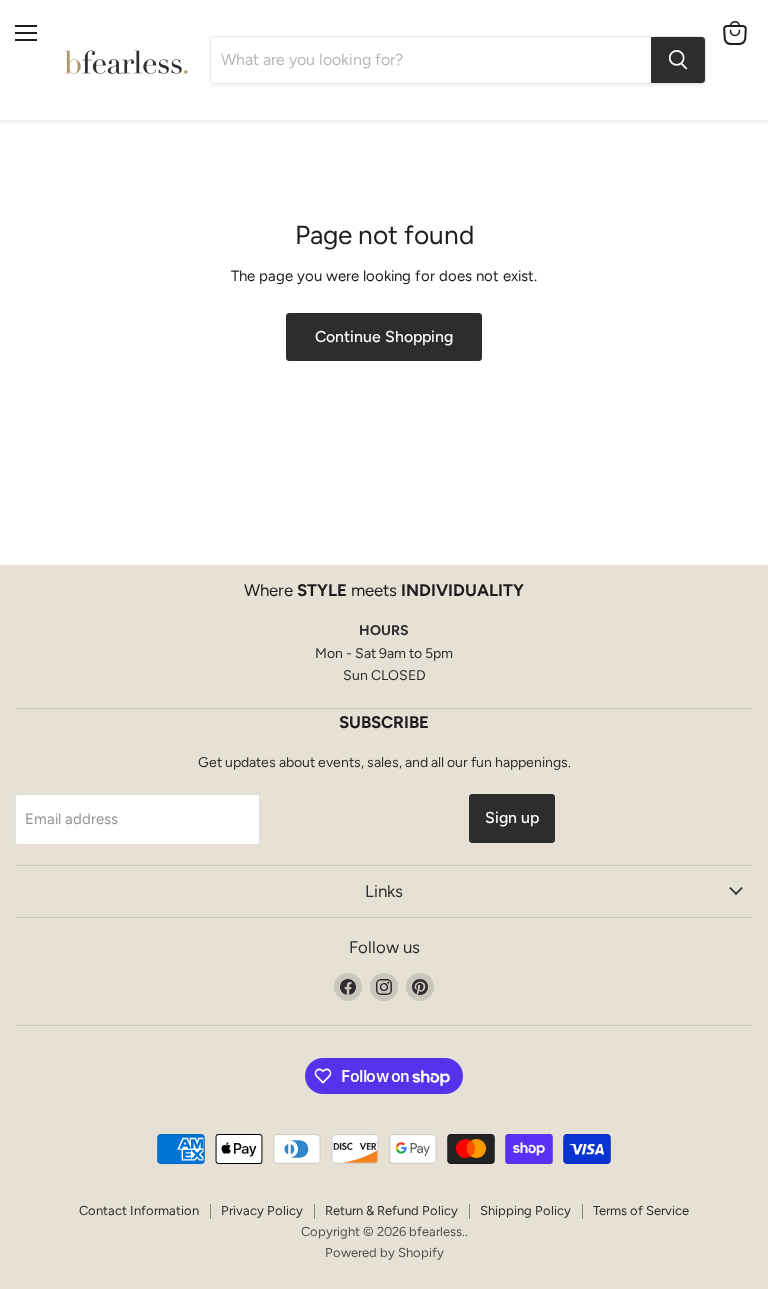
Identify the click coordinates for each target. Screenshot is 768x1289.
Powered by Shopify (384, 1252)
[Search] (678, 60)
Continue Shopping (384, 336)
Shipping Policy (525, 1210)
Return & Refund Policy (391, 1210)
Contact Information (139, 1210)
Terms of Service (641, 1210)
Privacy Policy (262, 1210)
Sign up (512, 817)
